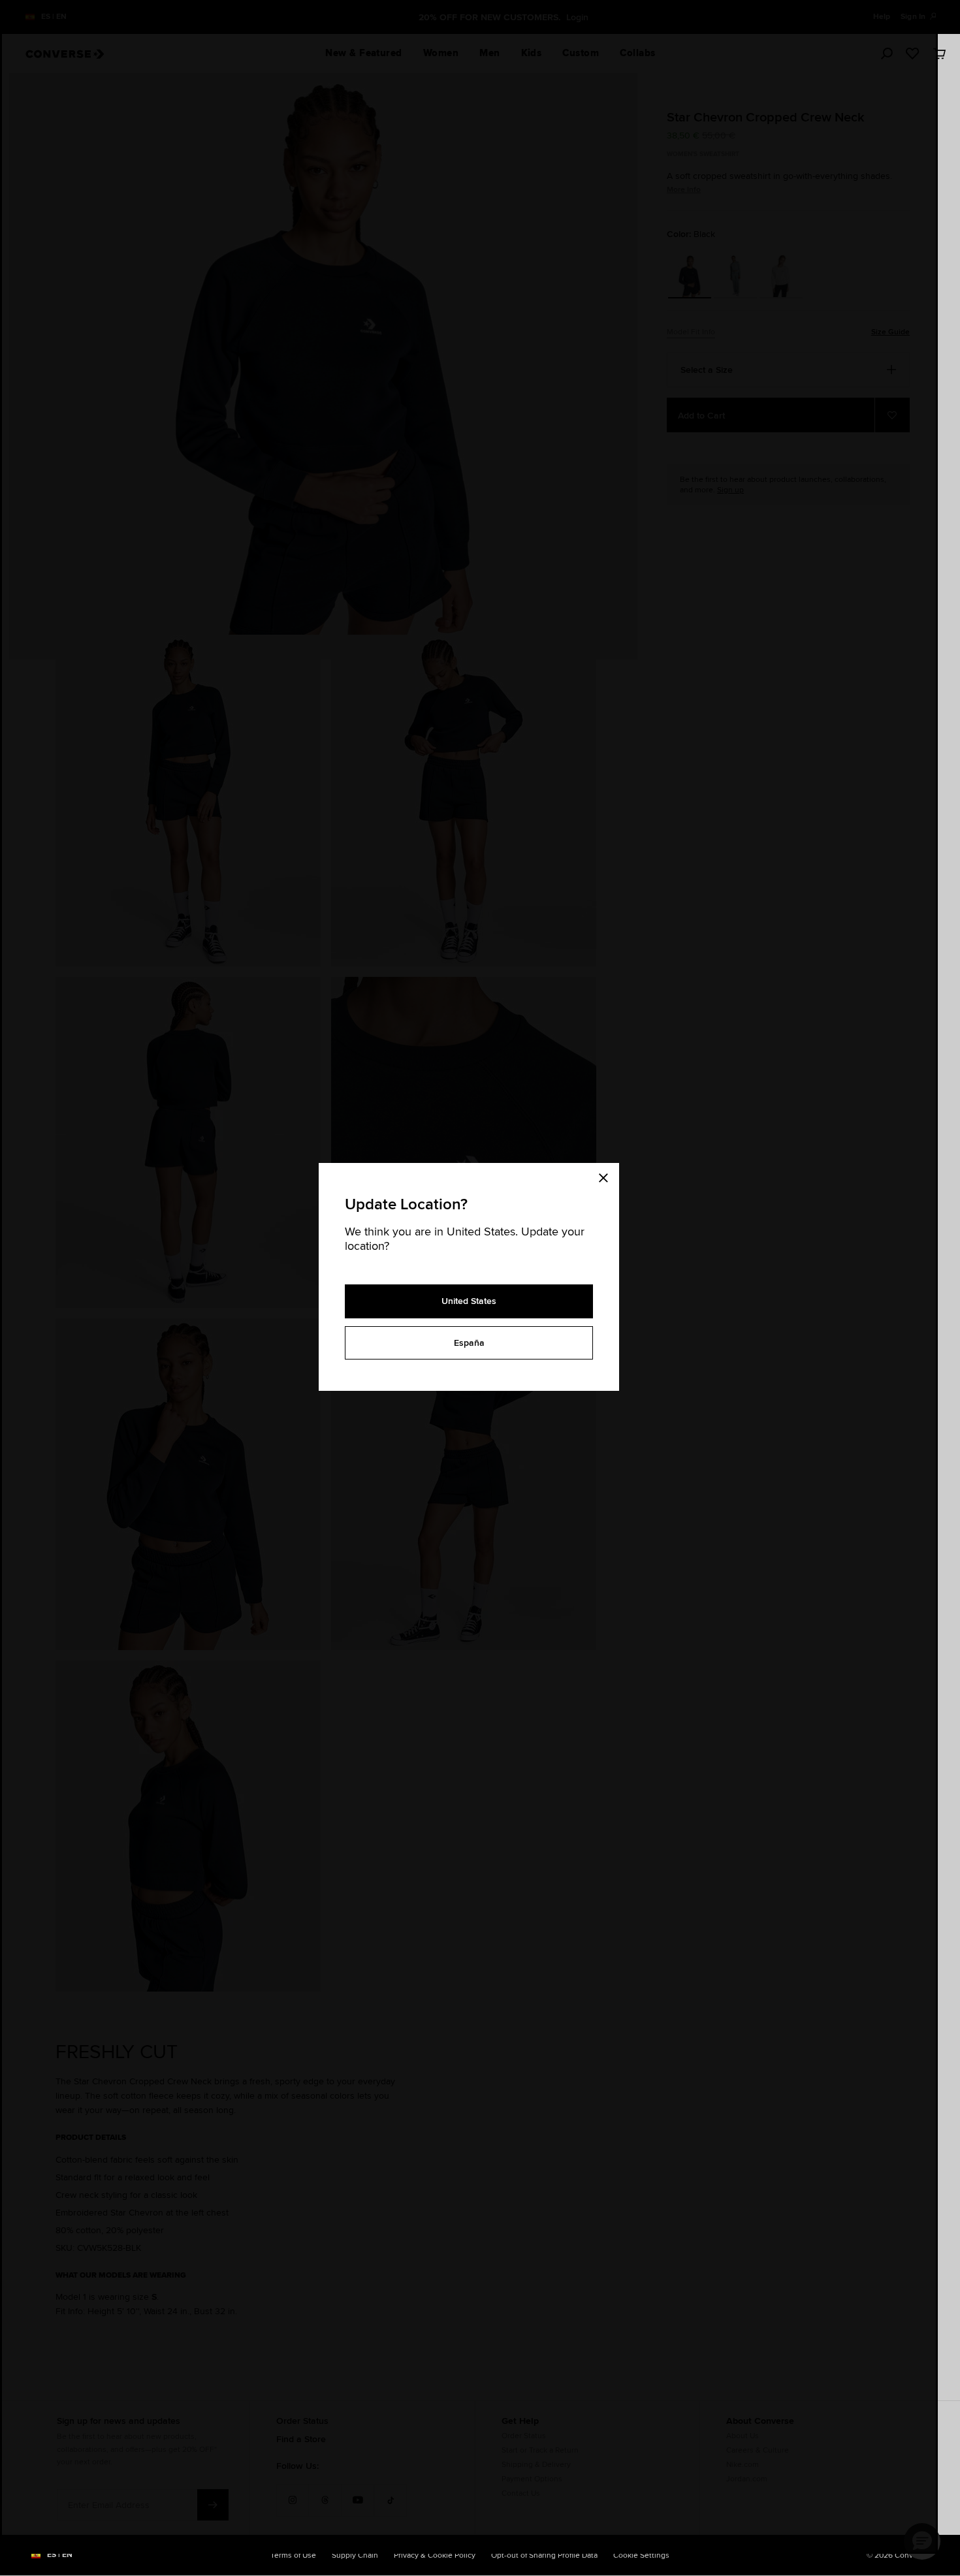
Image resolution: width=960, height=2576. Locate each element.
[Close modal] (607, 1176)
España (469, 1343)
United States (469, 1301)
